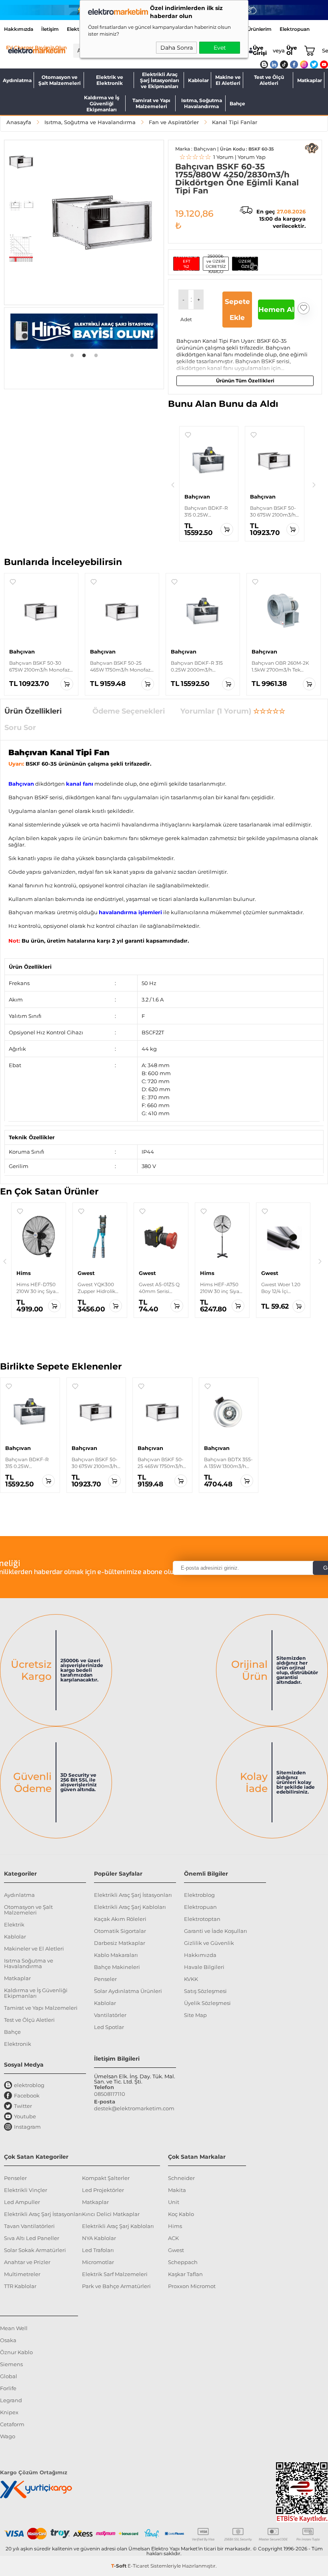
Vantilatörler (110, 2015)
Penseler (105, 1979)
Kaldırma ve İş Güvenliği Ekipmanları (102, 103)
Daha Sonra (177, 48)
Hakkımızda (19, 29)
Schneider (181, 2178)
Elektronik (18, 2044)
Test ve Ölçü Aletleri (269, 80)
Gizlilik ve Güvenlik (209, 1943)
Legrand (11, 2400)
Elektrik (14, 1924)
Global (9, 2376)
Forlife (8, 2388)
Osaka (8, 2340)
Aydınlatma (17, 80)
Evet (220, 48)
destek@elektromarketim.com (134, 2108)
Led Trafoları (98, 2250)
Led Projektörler (103, 2190)
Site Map (195, 2015)
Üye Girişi (260, 50)
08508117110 (110, 2094)
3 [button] (96, 355)
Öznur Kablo (16, 2352)
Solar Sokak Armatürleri (35, 2250)
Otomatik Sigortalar (120, 1931)
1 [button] (72, 355)
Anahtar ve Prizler (27, 2262)
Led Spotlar (109, 2027)
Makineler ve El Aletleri (34, 1949)
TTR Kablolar (20, 2286)
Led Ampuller (22, 2202)
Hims (175, 2226)
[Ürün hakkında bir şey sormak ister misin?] (312, 148)
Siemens (11, 2364)
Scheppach (183, 2262)
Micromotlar (98, 2262)
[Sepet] (308, 50)
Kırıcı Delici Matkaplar (111, 2214)
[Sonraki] (314, 485)
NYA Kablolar (99, 2238)
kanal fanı (80, 784)
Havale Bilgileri (204, 1967)
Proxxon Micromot (192, 2286)
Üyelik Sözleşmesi (207, 2003)
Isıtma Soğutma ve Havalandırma (29, 1963)
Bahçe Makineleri (117, 1967)
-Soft (119, 2566)
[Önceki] (173, 485)
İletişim (50, 29)
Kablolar (198, 80)
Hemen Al (276, 310)
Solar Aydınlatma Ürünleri (128, 1991)
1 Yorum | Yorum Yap (222, 157)
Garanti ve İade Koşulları (216, 1931)
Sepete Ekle (237, 310)
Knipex (9, 2412)
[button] (21, 162)
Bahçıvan (21, 784)
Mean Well (14, 2328)
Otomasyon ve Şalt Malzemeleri (60, 80)
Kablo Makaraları (116, 1955)
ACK (173, 2238)
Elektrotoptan (202, 1919)
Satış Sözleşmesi (205, 1991)
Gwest (176, 2250)
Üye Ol (292, 50)
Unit (174, 2202)
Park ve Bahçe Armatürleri (116, 2286)
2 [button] (84, 355)
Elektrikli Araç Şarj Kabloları (130, 1907)
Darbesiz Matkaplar (120, 1943)
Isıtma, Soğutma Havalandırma (202, 103)
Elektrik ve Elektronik (110, 80)
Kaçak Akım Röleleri (120, 1919)
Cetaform (12, 2424)
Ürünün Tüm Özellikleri (245, 381)
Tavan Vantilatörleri (29, 2226)
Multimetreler (22, 2274)
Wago (8, 2436)
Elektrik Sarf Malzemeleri (115, 2274)
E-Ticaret (138, 2566)
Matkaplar (310, 80)
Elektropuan (295, 29)
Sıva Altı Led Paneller (32, 2238)
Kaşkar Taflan (185, 2274)
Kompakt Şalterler (106, 2178)
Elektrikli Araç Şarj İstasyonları (133, 1895)
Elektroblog (199, 1895)
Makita (177, 2190)
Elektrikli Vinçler (26, 2190)
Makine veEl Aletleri (228, 80)
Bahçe (237, 104)
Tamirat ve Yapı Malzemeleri (151, 103)
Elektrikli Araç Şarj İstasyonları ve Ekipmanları (160, 80)
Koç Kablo (181, 2214)
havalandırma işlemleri (130, 912)
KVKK (191, 1979)
